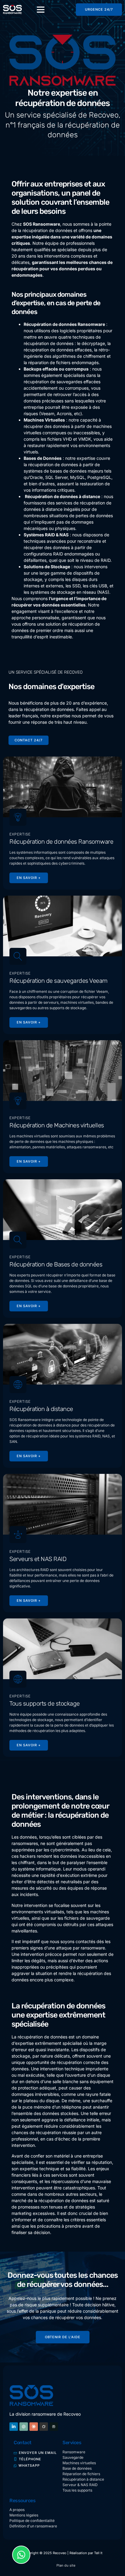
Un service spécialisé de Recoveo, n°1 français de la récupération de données (63, 125)
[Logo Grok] (44, 2427)
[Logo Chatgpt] (24, 2427)
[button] (41, 9)
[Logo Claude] (34, 2427)
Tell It (98, 2553)
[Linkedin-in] (14, 2427)
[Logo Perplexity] (54, 2427)
